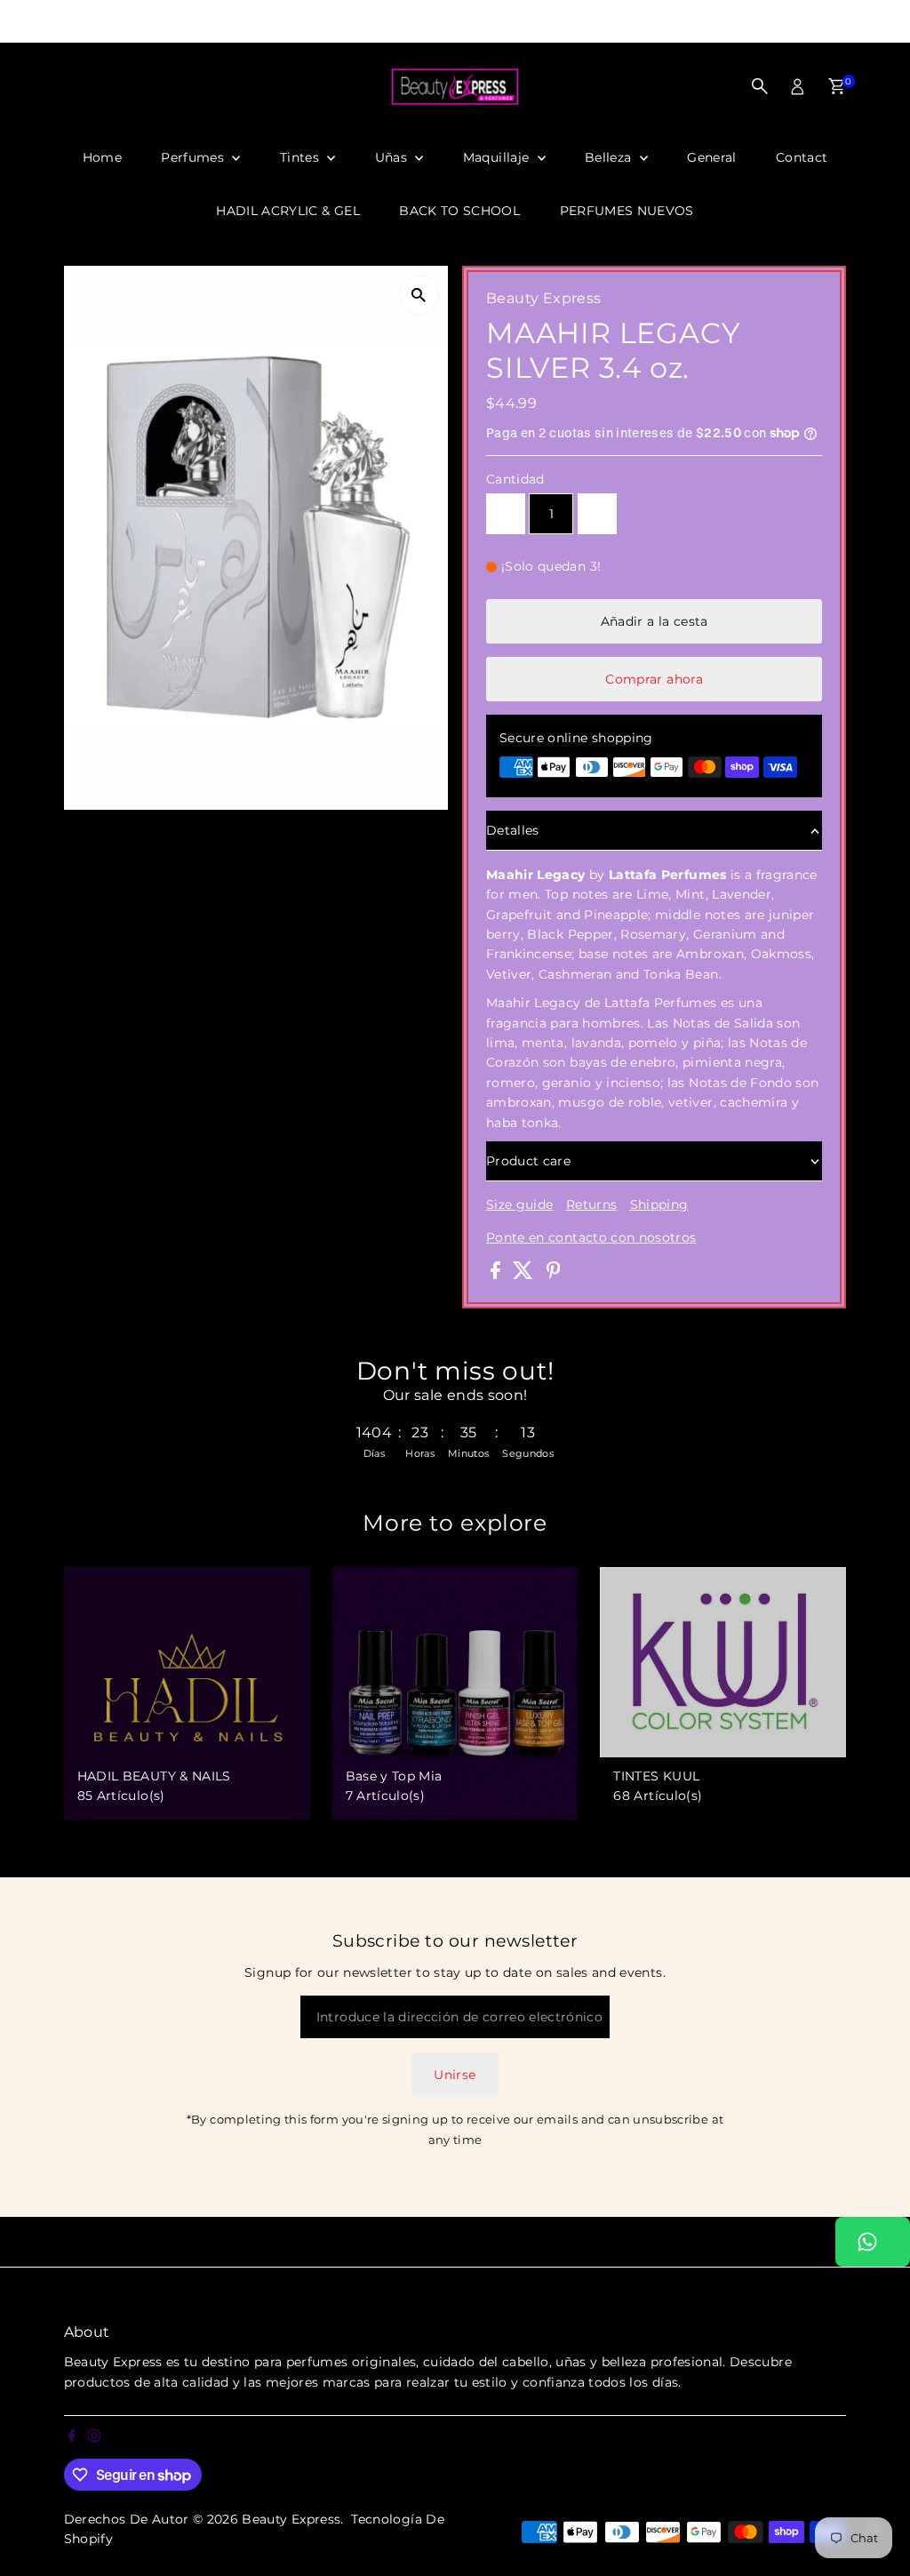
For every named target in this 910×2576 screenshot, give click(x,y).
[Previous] (251, 22)
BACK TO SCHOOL (459, 211)
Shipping (659, 1204)
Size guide (520, 1204)
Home (102, 157)
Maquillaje (498, 157)
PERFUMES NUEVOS (627, 211)
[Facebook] (8, 21)
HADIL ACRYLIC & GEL (288, 211)
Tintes (301, 157)
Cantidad (515, 479)
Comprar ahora (654, 679)
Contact (802, 157)
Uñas (393, 157)
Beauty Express (291, 2519)
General (711, 157)
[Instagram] (29, 21)
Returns (591, 1204)
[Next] (659, 22)
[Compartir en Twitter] (525, 1275)
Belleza (610, 157)
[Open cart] (837, 86)
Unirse (455, 2075)
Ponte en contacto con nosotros (591, 1237)
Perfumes (194, 157)
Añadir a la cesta (655, 621)
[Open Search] (760, 86)
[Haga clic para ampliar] (419, 295)
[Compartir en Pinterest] (554, 1275)
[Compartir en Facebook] (497, 1275)
